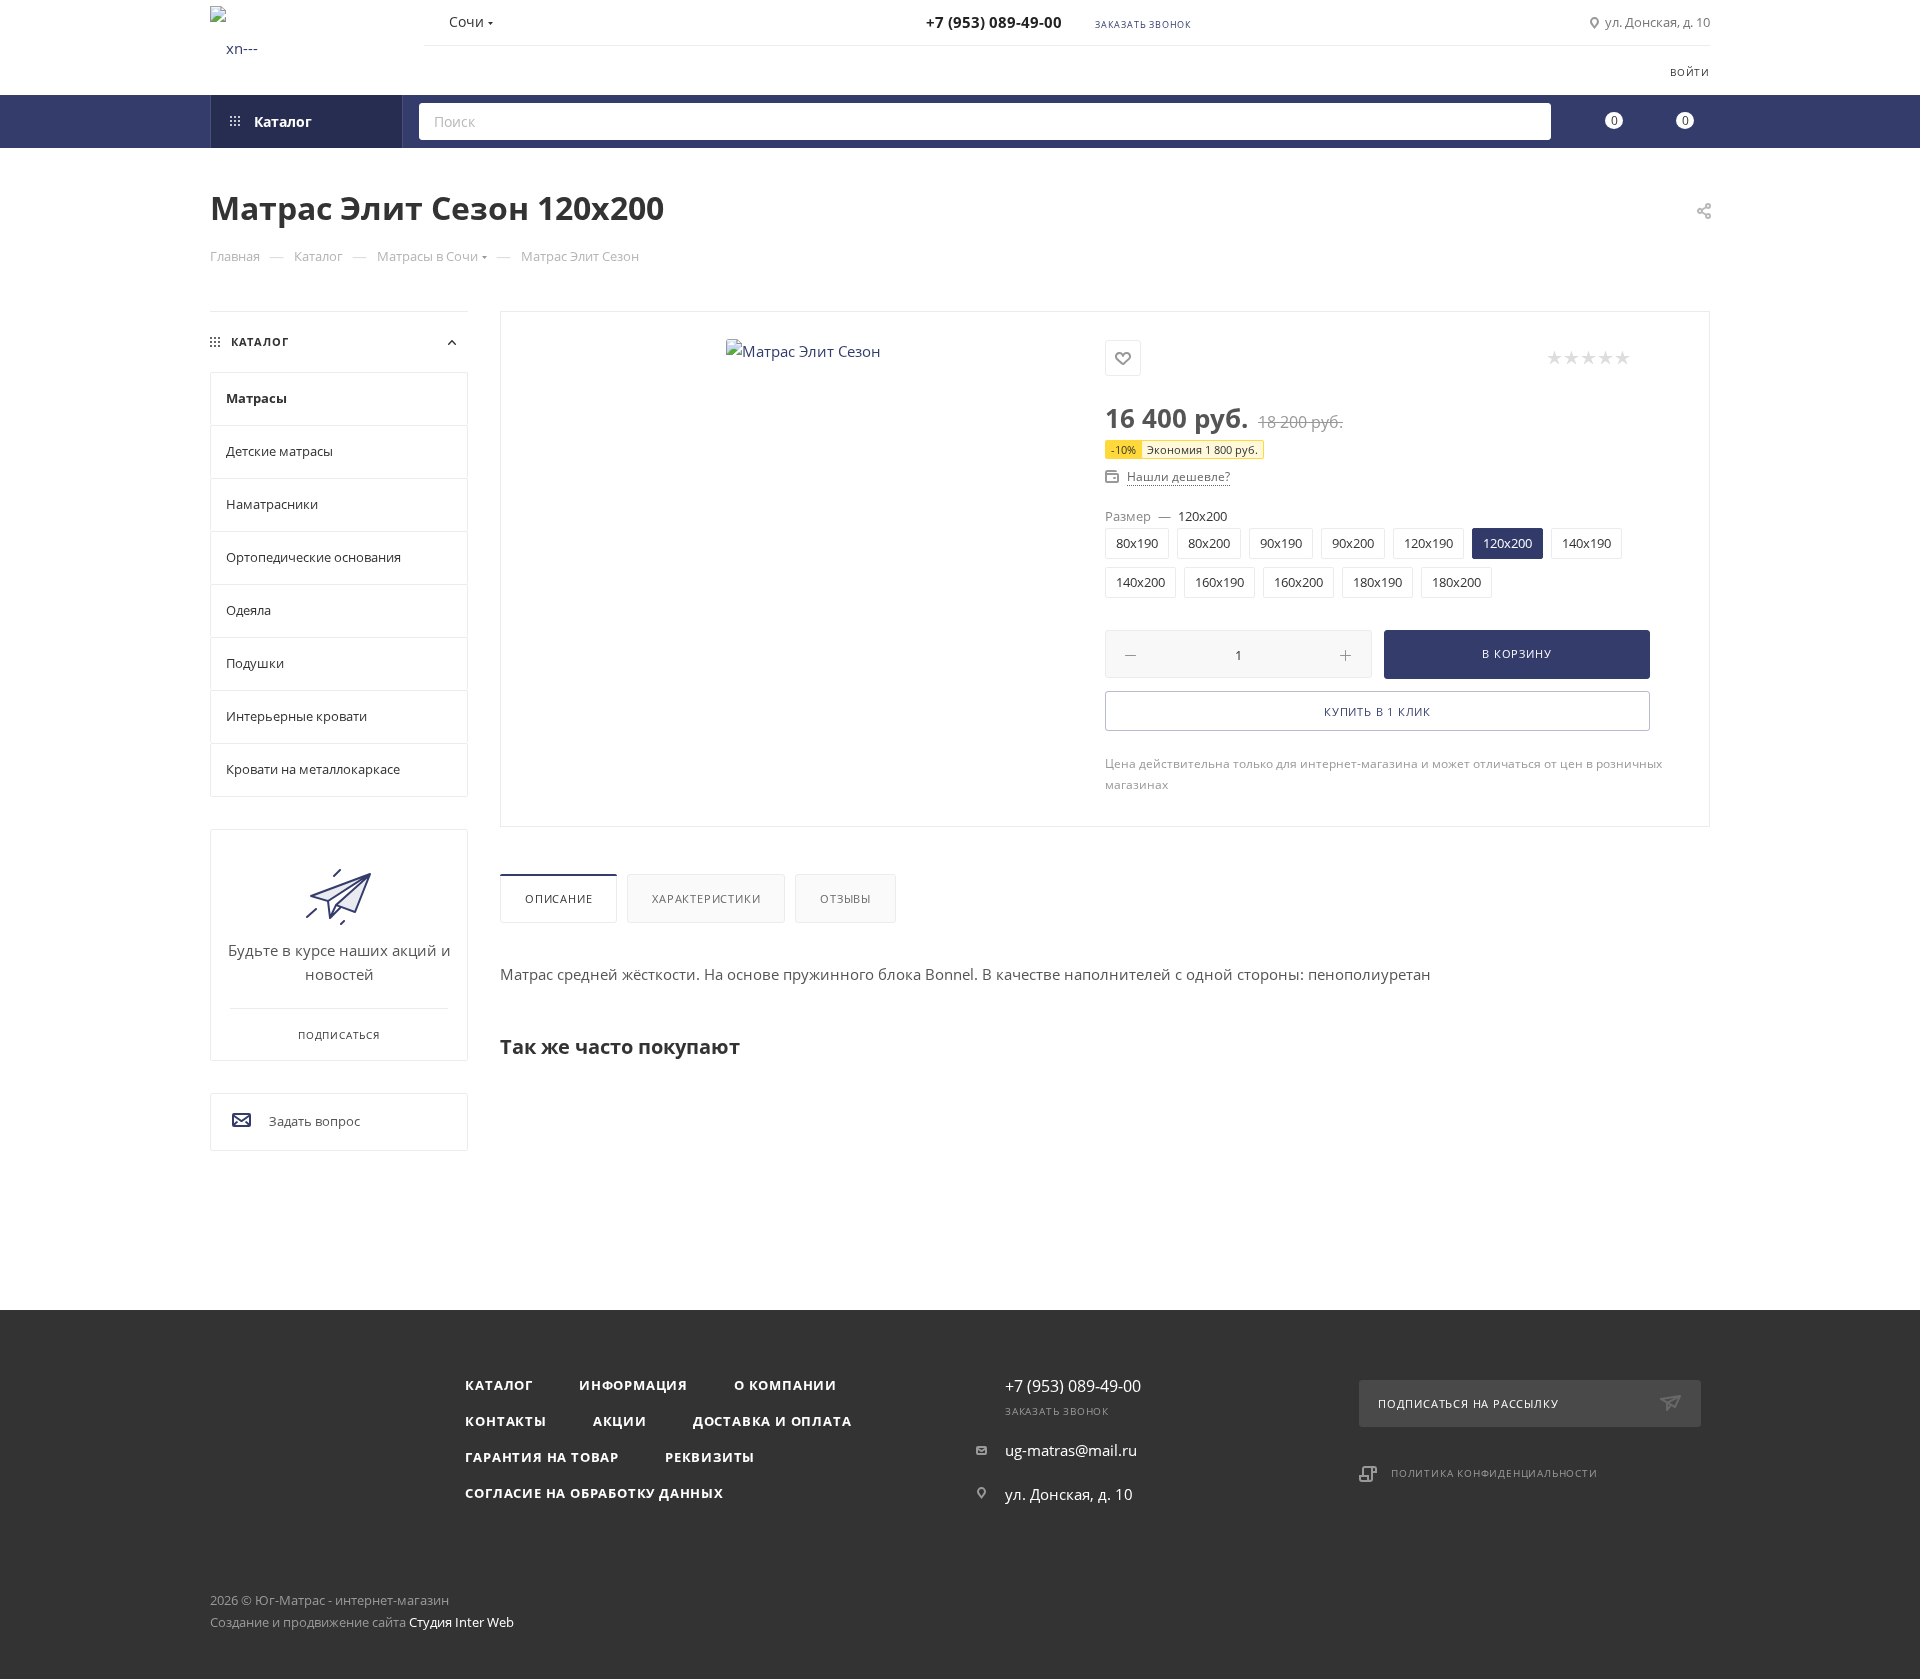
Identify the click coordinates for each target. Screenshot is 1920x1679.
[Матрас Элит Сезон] (803, 351)
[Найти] (1529, 121)
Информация (633, 1385)
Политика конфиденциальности (1494, 1473)
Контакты (505, 1421)
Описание (558, 898)
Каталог (499, 1385)
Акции (620, 1421)
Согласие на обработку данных (594, 1493)
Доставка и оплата (772, 1421)
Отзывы (845, 898)
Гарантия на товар (542, 1457)
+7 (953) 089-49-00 (994, 22)
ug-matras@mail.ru (1071, 1450)
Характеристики (706, 898)
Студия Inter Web (461, 1622)
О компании (785, 1385)
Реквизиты (710, 1457)
